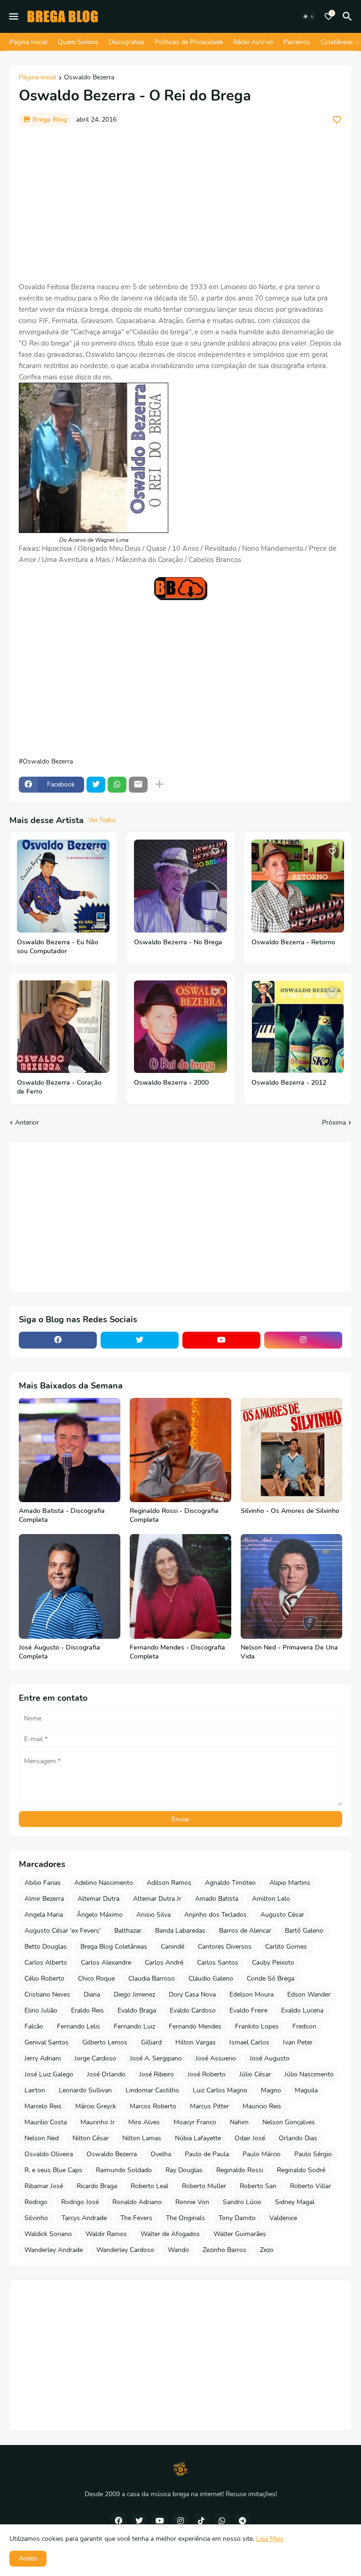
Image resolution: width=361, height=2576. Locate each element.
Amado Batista (217, 1899)
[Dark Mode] (309, 16)
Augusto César (282, 1915)
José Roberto (207, 2074)
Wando (178, 2250)
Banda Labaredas (180, 1931)
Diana (92, 1994)
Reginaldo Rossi (240, 2170)
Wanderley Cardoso (125, 2250)
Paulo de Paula (207, 2154)
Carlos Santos (218, 1963)
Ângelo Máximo (100, 1915)
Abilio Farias (43, 1883)
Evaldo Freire (248, 2010)
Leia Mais (270, 2539)
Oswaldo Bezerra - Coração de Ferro (59, 1087)
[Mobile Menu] (14, 16)
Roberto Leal (149, 2186)
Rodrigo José (80, 2202)
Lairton (35, 2090)
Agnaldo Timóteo (230, 1883)
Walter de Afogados (170, 2234)
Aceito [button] (28, 2558)
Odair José (250, 2138)
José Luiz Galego (49, 2074)
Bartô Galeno (304, 1931)
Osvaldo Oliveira (49, 2154)
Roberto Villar (310, 2186)
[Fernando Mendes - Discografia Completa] (180, 1586)
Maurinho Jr (98, 2122)
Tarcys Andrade (84, 2218)
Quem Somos (78, 42)
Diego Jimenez (134, 1994)
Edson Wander (309, 1994)
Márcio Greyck (96, 2106)
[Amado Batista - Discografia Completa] (70, 1450)
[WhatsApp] (117, 785)
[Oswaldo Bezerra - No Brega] (180, 886)
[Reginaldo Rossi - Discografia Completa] (180, 1450)
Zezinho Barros (224, 2250)
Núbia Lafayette (198, 2138)
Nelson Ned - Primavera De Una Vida (289, 1652)
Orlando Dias (298, 2138)
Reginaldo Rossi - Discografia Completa (174, 1516)
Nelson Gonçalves (289, 2122)
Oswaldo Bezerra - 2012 (289, 1083)
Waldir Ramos (106, 2234)
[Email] (138, 785)
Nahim (239, 2122)
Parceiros (297, 42)
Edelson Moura (251, 1994)
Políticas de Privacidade (189, 42)
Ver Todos (102, 820)
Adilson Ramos (169, 1883)
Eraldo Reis (87, 2010)
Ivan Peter (298, 2042)
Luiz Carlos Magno (220, 2090)
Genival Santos (47, 2042)
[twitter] (140, 1340)
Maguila (306, 2090)
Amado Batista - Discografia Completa (62, 1516)
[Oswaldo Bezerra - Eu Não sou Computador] (63, 886)
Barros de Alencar (245, 1931)
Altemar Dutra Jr (157, 1899)
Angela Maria (44, 1915)
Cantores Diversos (225, 1947)
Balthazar (128, 1931)
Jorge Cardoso (95, 2058)
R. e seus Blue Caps (53, 2170)
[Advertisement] (180, 204)
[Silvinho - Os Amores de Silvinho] (291, 1450)
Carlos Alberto (46, 1963)
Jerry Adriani (43, 2058)
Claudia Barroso (152, 1978)
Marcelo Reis (43, 2106)
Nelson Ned (42, 2138)
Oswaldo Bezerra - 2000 (171, 1083)
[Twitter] (96, 785)
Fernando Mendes (195, 2026)
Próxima (334, 1122)
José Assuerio (216, 2058)
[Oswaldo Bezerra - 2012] (298, 1027)
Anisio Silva (153, 1915)
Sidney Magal (295, 2202)
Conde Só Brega (271, 1978)
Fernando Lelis (78, 2026)
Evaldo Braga (137, 2010)
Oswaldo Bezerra (89, 78)
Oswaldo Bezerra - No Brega (178, 942)
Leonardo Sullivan (85, 2090)
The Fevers (136, 2218)
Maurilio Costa (46, 2122)
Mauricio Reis (262, 2106)
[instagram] (303, 1340)
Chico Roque (96, 1978)
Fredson (304, 2026)
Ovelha (161, 2154)
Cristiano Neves (47, 1994)
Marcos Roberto (153, 2106)
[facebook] (58, 1340)
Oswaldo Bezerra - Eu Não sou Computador (58, 947)
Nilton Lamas (142, 2138)
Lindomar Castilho (152, 2090)
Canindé (173, 1947)
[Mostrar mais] (159, 785)
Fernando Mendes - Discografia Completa (177, 1652)
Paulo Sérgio (313, 2154)
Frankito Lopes (257, 2026)
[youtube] (221, 1340)
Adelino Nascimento (104, 1883)
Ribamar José (44, 2186)
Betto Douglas (46, 1947)
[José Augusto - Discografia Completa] (70, 1586)
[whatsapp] (222, 2521)
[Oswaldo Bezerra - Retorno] (298, 886)
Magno (271, 2090)
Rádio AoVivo (253, 42)
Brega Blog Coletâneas (114, 1947)
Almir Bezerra (44, 1899)
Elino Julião (41, 2010)
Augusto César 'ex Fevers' (63, 1931)
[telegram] (243, 2521)
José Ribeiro (157, 2074)
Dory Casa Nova (192, 1994)
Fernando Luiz (134, 2026)
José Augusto (270, 2058)
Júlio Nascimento (309, 2074)
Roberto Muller (204, 2186)
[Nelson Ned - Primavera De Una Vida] (291, 1586)
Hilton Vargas (196, 2042)
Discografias (126, 42)
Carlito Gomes (286, 1947)
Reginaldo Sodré (301, 2170)
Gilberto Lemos (105, 2042)
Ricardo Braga (97, 2186)
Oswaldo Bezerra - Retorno (293, 942)
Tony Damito (237, 2218)
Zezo (267, 2250)
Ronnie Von (192, 2202)
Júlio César (255, 2074)
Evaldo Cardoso (193, 2010)
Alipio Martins (290, 1883)
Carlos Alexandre (106, 1963)
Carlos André (164, 1963)
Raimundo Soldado (124, 2170)
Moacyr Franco (195, 2122)
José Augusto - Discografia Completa (59, 1652)
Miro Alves (144, 2122)
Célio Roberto (44, 1978)
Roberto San (258, 2186)
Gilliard (151, 2042)
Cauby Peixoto (273, 1963)
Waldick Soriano (48, 2234)
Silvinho (36, 2218)
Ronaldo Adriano (137, 2202)
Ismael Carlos (249, 2042)
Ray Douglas (184, 2170)
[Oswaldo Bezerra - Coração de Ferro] (63, 1027)
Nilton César (90, 2138)
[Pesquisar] (349, 16)
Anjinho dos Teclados (216, 1915)
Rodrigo (36, 2202)
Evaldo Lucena (302, 2010)
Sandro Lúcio (242, 2202)
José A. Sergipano (156, 2058)
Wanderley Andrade (54, 2250)
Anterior (27, 1122)
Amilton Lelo (271, 1899)
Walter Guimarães (240, 2234)
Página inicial (38, 78)
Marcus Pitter (209, 2106)
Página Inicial (28, 42)
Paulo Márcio (262, 2154)
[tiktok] (201, 2521)
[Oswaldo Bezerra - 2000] (180, 1027)
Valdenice (283, 2218)
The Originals (185, 2218)
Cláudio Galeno (211, 1978)
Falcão (34, 2026)
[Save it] (337, 120)
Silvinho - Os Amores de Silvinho (290, 1511)
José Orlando (106, 2074)
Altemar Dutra (98, 1899)
